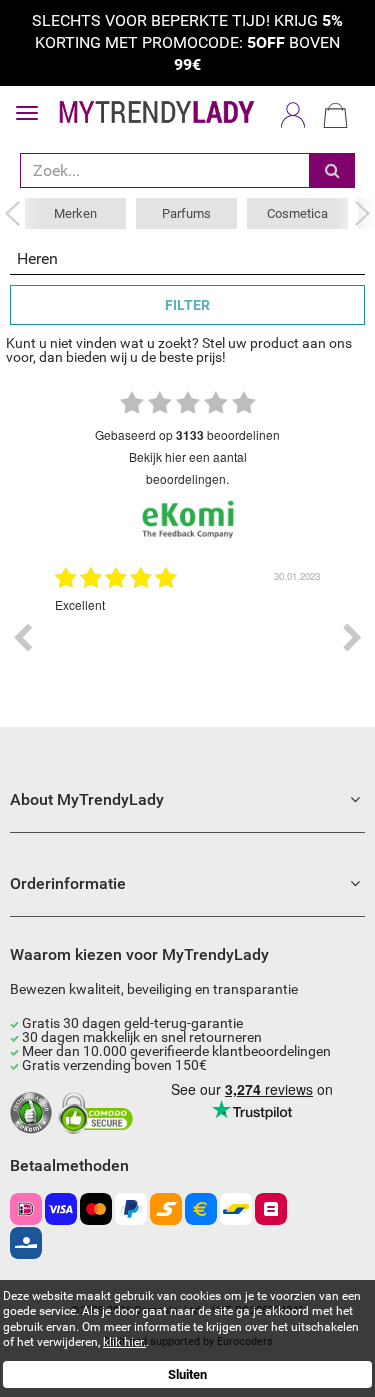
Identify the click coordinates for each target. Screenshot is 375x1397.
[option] (187, 638)
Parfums (186, 213)
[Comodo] (98, 1114)
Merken (75, 213)
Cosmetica (297, 213)
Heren (37, 258)
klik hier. (124, 1342)
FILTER (187, 305)
